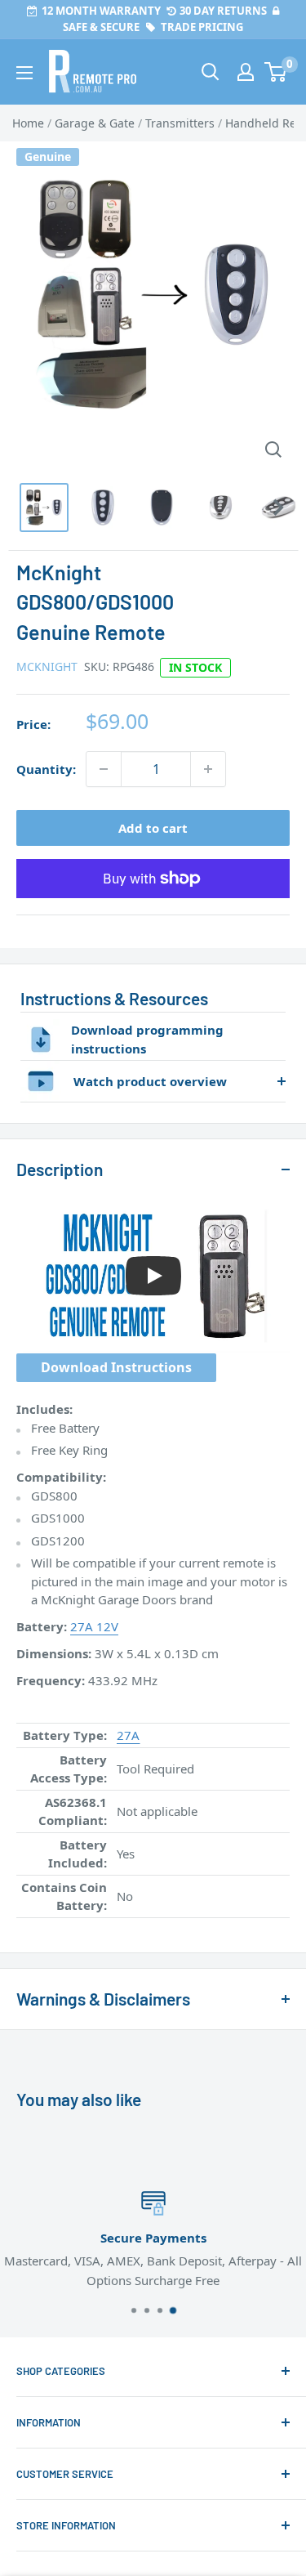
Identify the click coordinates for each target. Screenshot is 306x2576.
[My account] (246, 72)
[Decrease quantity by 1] (104, 769)
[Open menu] (24, 73)
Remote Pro (49, 1927)
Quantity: (46, 769)
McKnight (47, 666)
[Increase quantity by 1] (208, 769)
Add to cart (153, 828)
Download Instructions (116, 1367)
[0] (276, 72)
